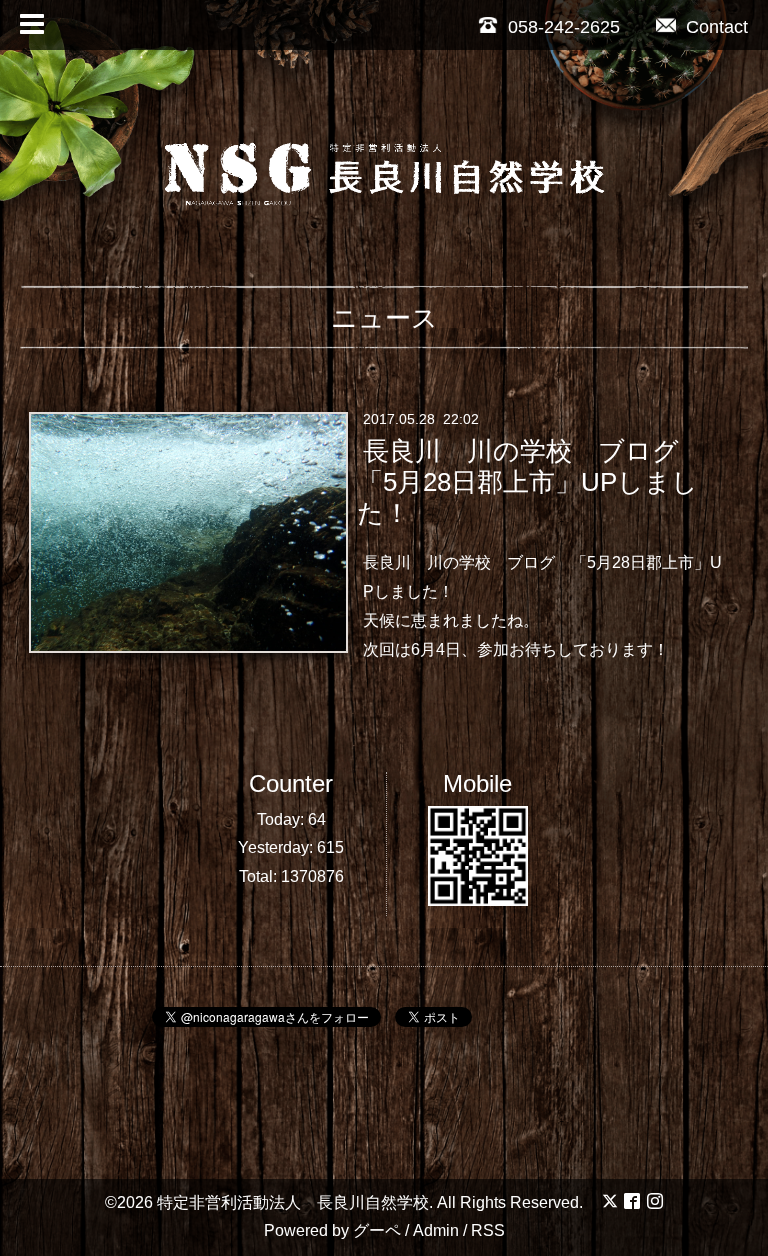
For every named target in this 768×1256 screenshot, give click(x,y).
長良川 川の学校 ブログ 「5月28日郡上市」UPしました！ (530, 482)
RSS (488, 1230)
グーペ (377, 1230)
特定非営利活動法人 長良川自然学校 (293, 1202)
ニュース (384, 318)
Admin (436, 1230)
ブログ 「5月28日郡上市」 (608, 562)
